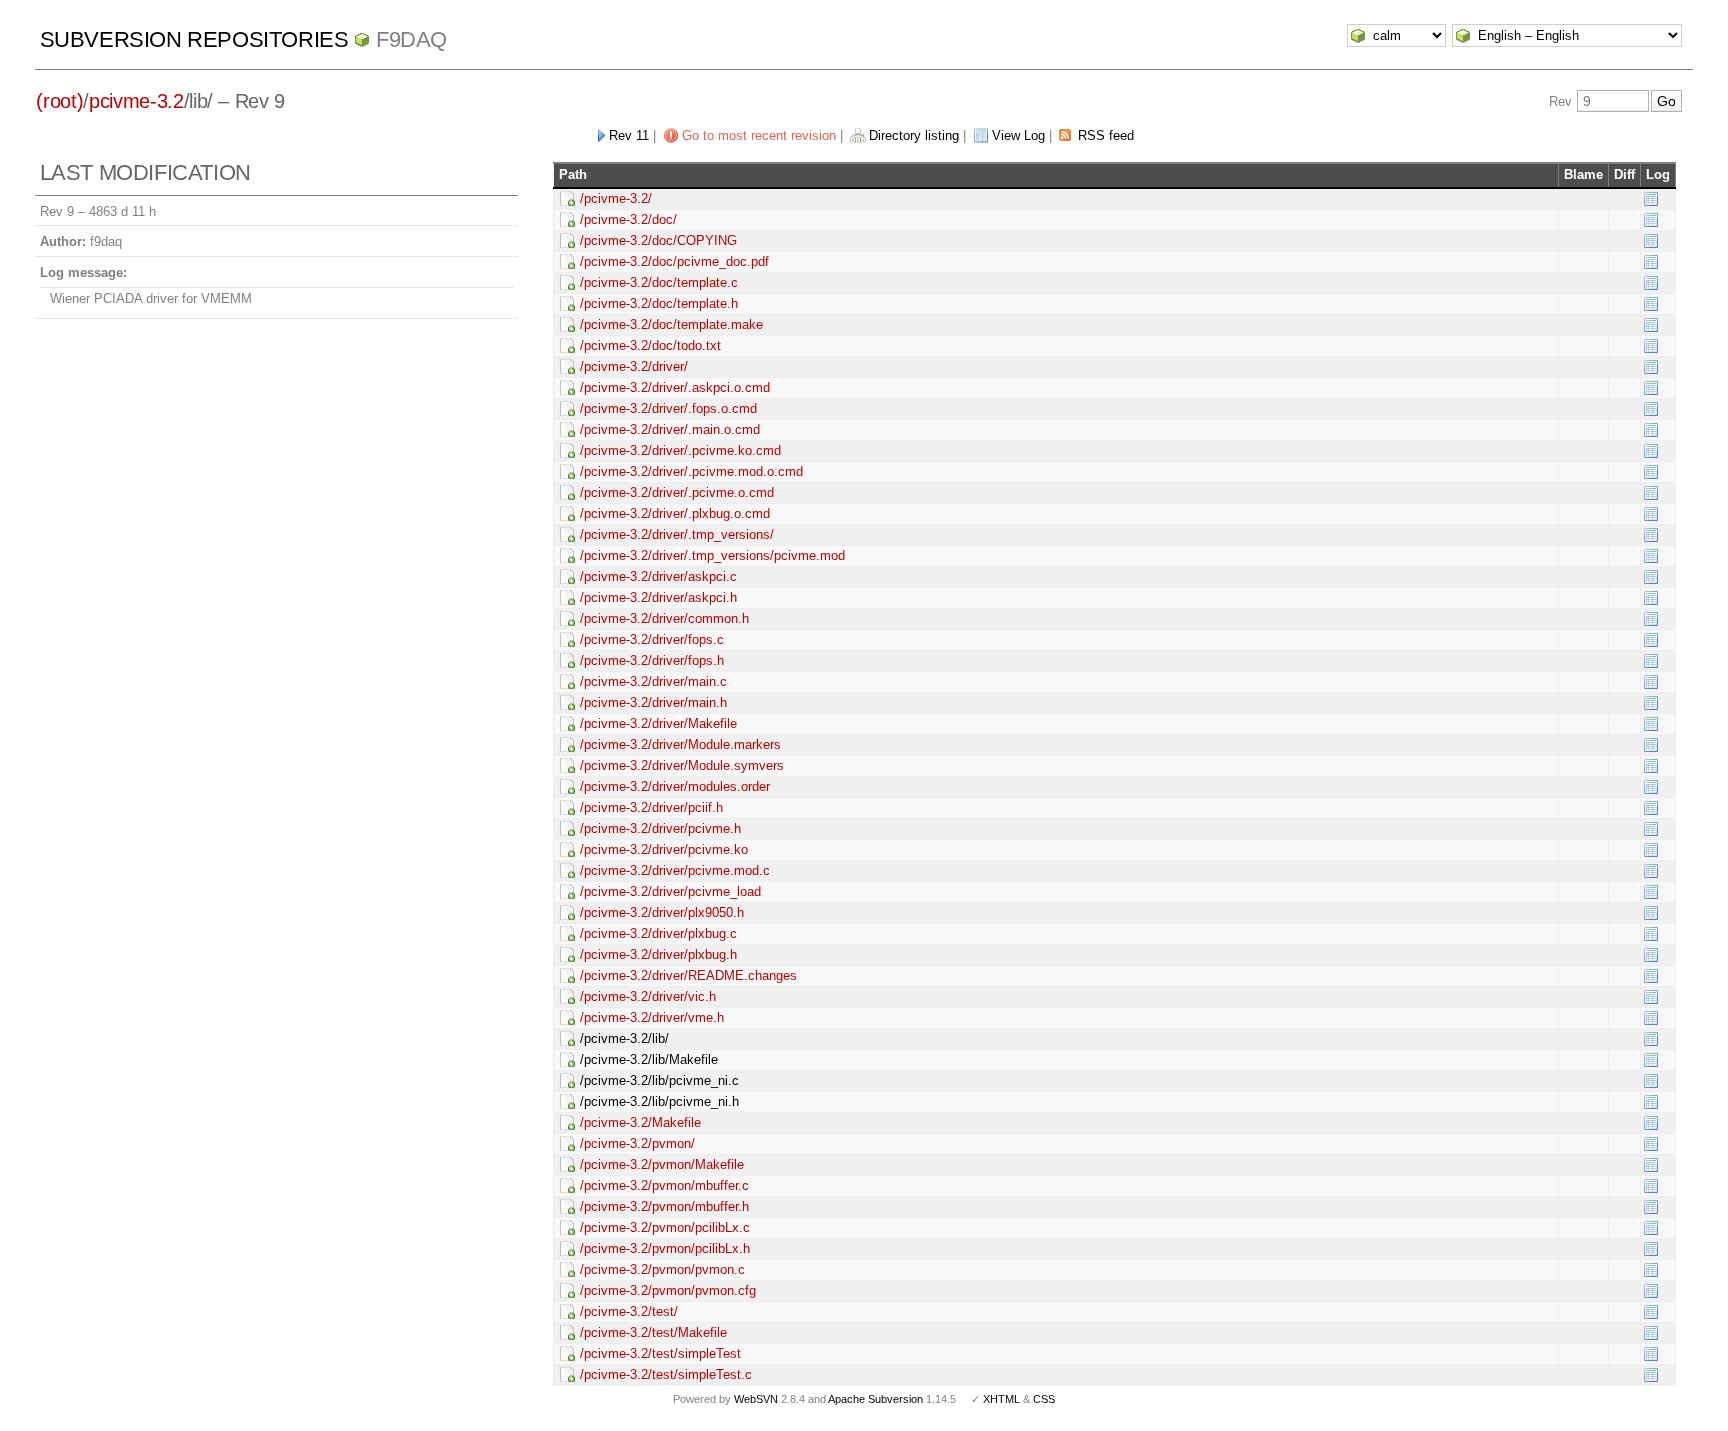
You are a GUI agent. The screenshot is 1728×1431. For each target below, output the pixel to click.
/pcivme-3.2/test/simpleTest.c (666, 1374)
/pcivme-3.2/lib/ (624, 1038)
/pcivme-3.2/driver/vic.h (648, 996)
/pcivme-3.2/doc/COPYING (658, 240)
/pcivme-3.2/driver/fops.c (652, 639)
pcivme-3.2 (136, 101)
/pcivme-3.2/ (616, 198)
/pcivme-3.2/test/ (629, 1311)
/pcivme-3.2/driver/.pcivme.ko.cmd (680, 450)
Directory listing (914, 135)
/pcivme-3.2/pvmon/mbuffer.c (664, 1185)
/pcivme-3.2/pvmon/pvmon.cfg (668, 1290)
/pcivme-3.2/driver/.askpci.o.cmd (675, 387)
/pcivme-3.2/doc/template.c (659, 282)
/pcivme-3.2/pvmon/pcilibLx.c (665, 1227)
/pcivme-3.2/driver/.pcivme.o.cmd (677, 492)
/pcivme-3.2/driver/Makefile (658, 723)
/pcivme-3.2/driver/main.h (653, 702)
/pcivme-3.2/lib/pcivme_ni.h (659, 1101)
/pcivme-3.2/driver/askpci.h (658, 597)
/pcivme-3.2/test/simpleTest (660, 1353)
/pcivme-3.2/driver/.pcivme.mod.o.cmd (691, 471)
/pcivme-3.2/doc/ (628, 219)
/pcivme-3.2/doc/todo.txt (650, 345)
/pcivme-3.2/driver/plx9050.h (662, 912)
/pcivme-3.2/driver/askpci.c (658, 576)
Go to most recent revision (759, 135)
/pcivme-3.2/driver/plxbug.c (658, 933)
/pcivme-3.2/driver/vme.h (652, 1017)
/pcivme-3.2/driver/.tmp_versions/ (677, 534)
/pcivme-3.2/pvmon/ (637, 1143)
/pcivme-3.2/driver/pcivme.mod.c (675, 870)
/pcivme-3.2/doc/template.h (659, 303)
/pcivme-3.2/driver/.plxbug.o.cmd (675, 513)
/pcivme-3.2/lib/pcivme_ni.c (659, 1080)
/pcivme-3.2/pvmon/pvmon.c (662, 1269)
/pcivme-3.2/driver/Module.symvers (682, 765)
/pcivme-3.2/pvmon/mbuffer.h (664, 1206)
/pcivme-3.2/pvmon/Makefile (662, 1164)
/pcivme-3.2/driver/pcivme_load (670, 891)
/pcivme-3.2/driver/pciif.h (651, 807)
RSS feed (1106, 135)
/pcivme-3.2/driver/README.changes (688, 975)
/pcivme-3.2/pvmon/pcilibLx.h (665, 1248)
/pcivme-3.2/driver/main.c (653, 681)
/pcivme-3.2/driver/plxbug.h (658, 954)
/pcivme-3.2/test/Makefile (653, 1332)
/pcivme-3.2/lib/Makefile (649, 1059)
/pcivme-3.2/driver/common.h (664, 618)
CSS (1044, 1399)
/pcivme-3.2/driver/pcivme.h (660, 828)
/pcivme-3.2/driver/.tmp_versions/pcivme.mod (712, 555)
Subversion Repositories (194, 39)
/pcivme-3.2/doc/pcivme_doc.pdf (674, 261)
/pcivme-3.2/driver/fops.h (652, 660)
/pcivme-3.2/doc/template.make (671, 324)
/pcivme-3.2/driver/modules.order (675, 786)
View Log (1018, 135)
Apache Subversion (875, 1399)
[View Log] (1651, 198)
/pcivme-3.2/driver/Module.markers (680, 744)
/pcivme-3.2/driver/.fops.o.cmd (668, 408)
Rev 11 (629, 135)
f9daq (411, 39)
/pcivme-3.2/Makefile (640, 1122)
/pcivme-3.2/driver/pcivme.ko (664, 849)
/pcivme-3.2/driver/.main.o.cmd (670, 429)
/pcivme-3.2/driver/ (634, 366)
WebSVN (756, 1399)
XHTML (1001, 1399)
